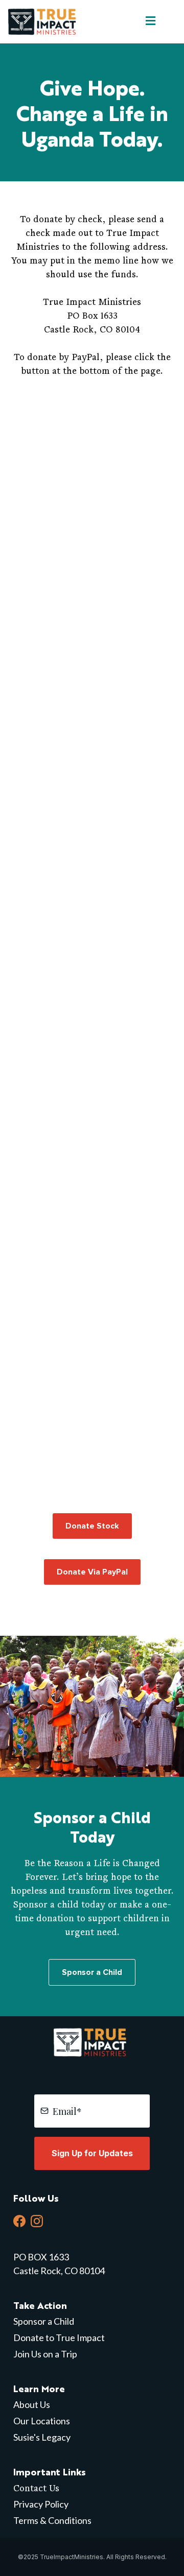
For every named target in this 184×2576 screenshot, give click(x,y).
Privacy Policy (41, 2504)
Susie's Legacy (42, 2437)
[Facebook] (19, 2221)
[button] (149, 21)
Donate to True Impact (59, 2338)
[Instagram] (37, 2221)
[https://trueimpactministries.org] (44, 21)
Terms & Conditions (52, 2520)
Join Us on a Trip (45, 2354)
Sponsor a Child (44, 2321)
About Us (32, 2404)
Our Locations (42, 2421)
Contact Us (36, 2488)
